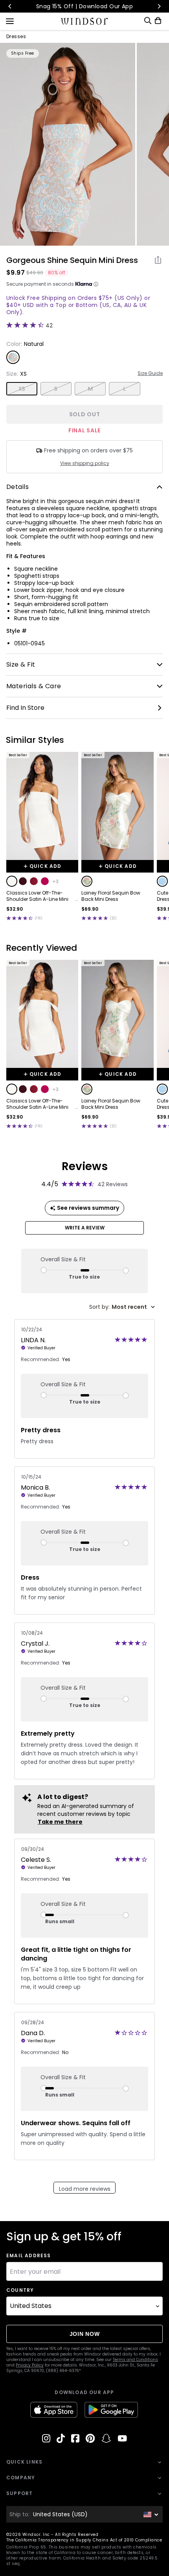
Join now (85, 2334)
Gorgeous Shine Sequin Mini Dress (72, 260)
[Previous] (10, 6)
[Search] (148, 21)
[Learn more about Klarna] (96, 284)
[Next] (159, 6)
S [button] (56, 389)
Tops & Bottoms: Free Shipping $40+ (101, 6)
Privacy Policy (30, 2365)
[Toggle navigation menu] (10, 20)
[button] (12, 881)
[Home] (85, 21)
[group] (68, 144)
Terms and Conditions (135, 2360)
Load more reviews (85, 2189)
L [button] (125, 389)
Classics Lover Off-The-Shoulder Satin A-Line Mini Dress (37, 896)
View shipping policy (85, 463)
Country (20, 2290)
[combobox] (122, 1307)
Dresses (16, 37)
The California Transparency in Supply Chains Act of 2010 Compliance (84, 2540)
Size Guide (150, 373)
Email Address (29, 2256)
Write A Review (85, 1228)
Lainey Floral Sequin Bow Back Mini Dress (111, 896)
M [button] (90, 389)
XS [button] (22, 389)
